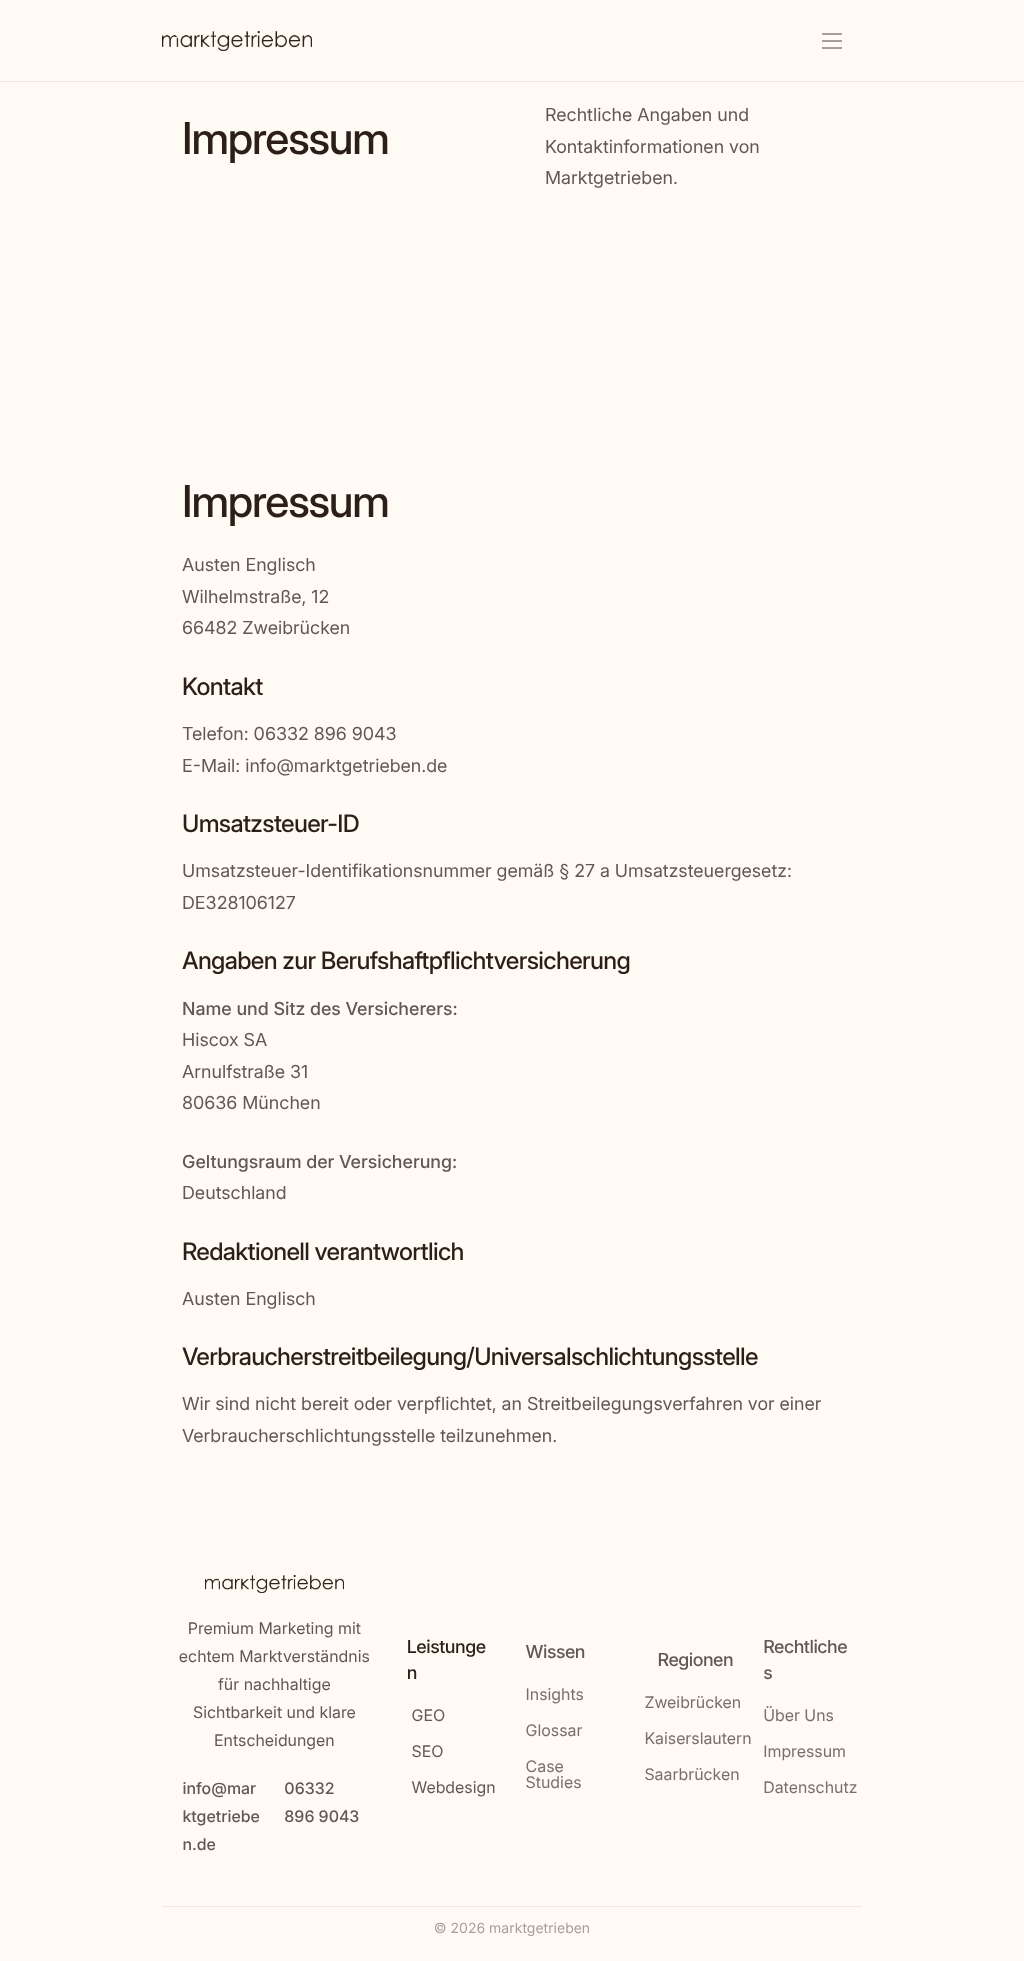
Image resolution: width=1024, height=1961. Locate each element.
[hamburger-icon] (832, 41)
